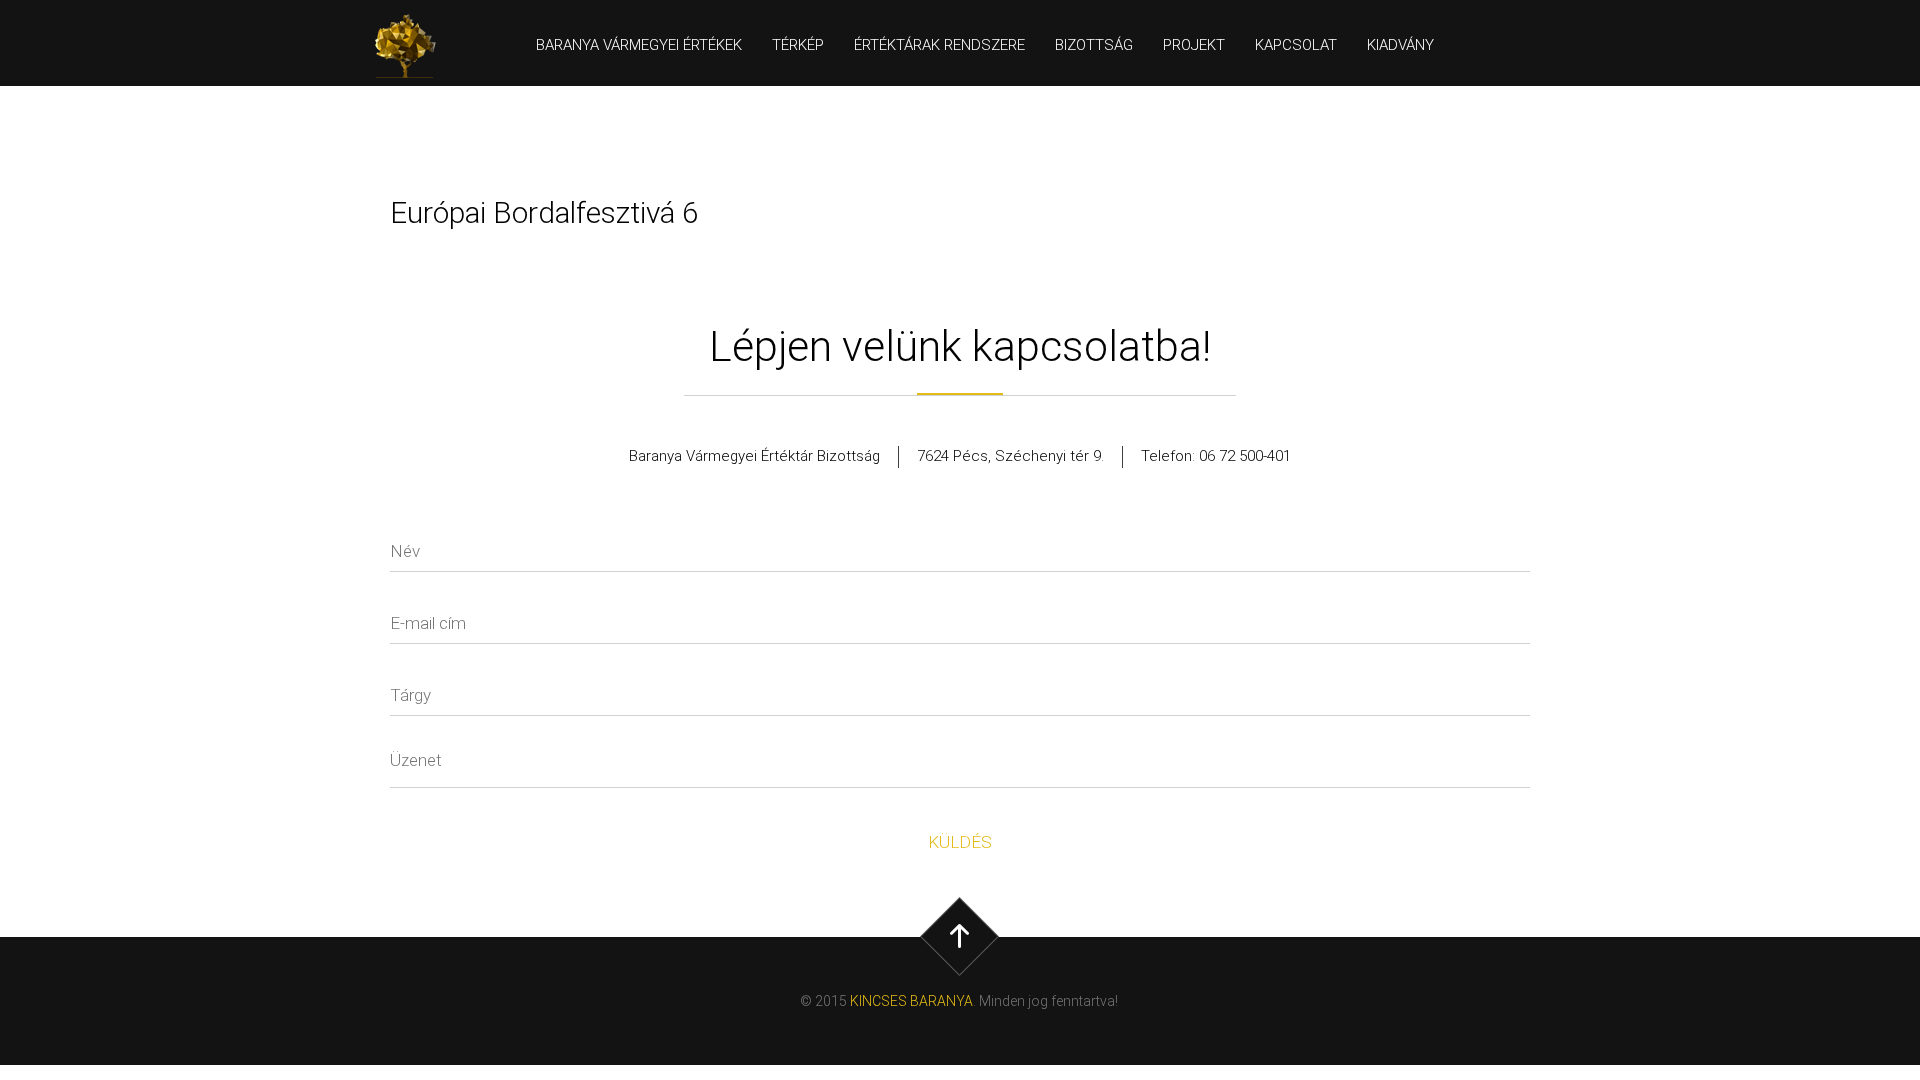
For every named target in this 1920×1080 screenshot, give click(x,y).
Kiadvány (1400, 45)
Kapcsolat (1296, 45)
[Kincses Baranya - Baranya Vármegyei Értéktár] (414, 46)
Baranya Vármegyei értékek (639, 45)
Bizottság (1094, 45)
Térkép (798, 45)
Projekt (1194, 45)
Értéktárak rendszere (939, 45)
